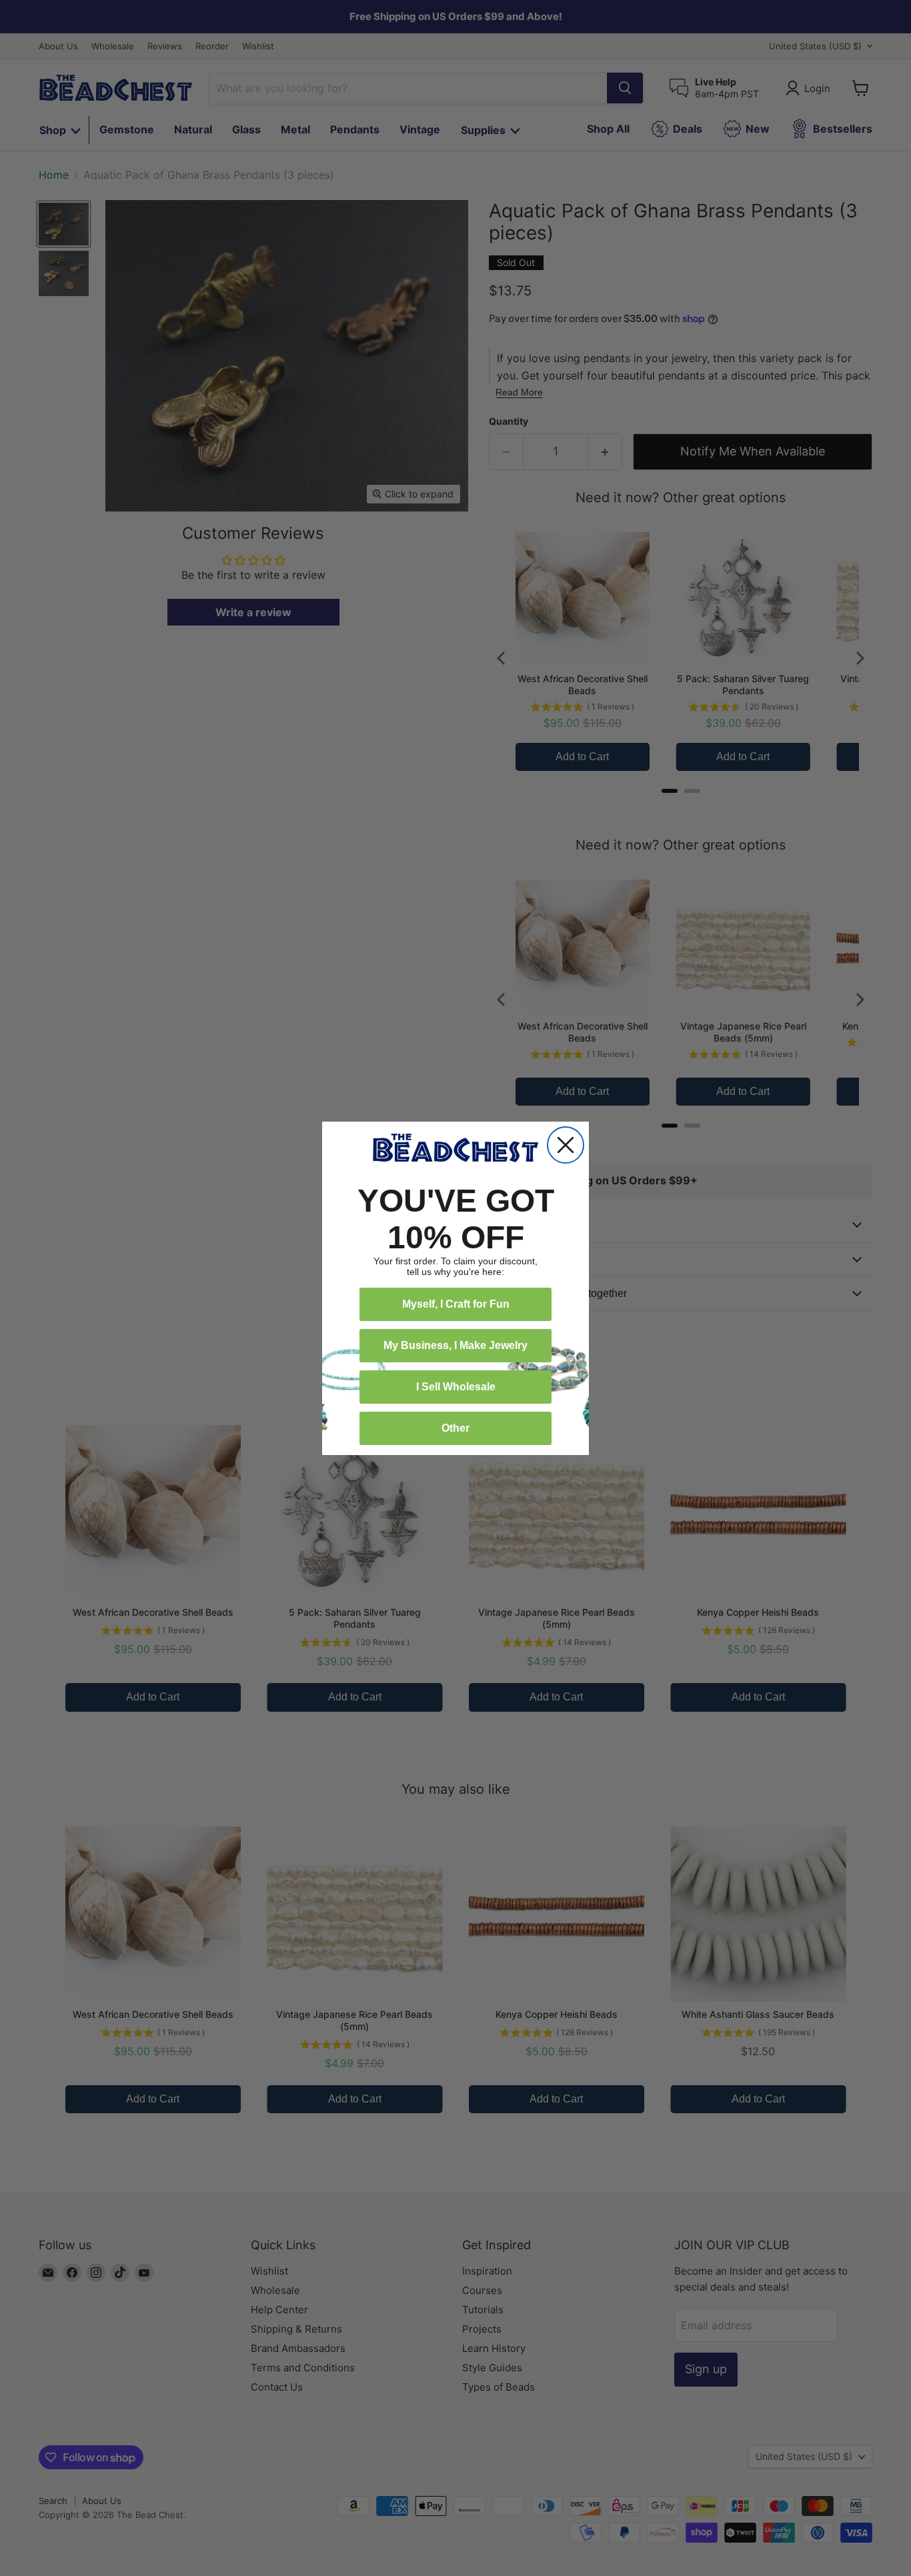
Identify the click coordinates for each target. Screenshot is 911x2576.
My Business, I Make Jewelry (455, 1345)
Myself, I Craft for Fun (456, 1304)
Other (455, 1428)
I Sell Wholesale (456, 1387)
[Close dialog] (566, 1145)
